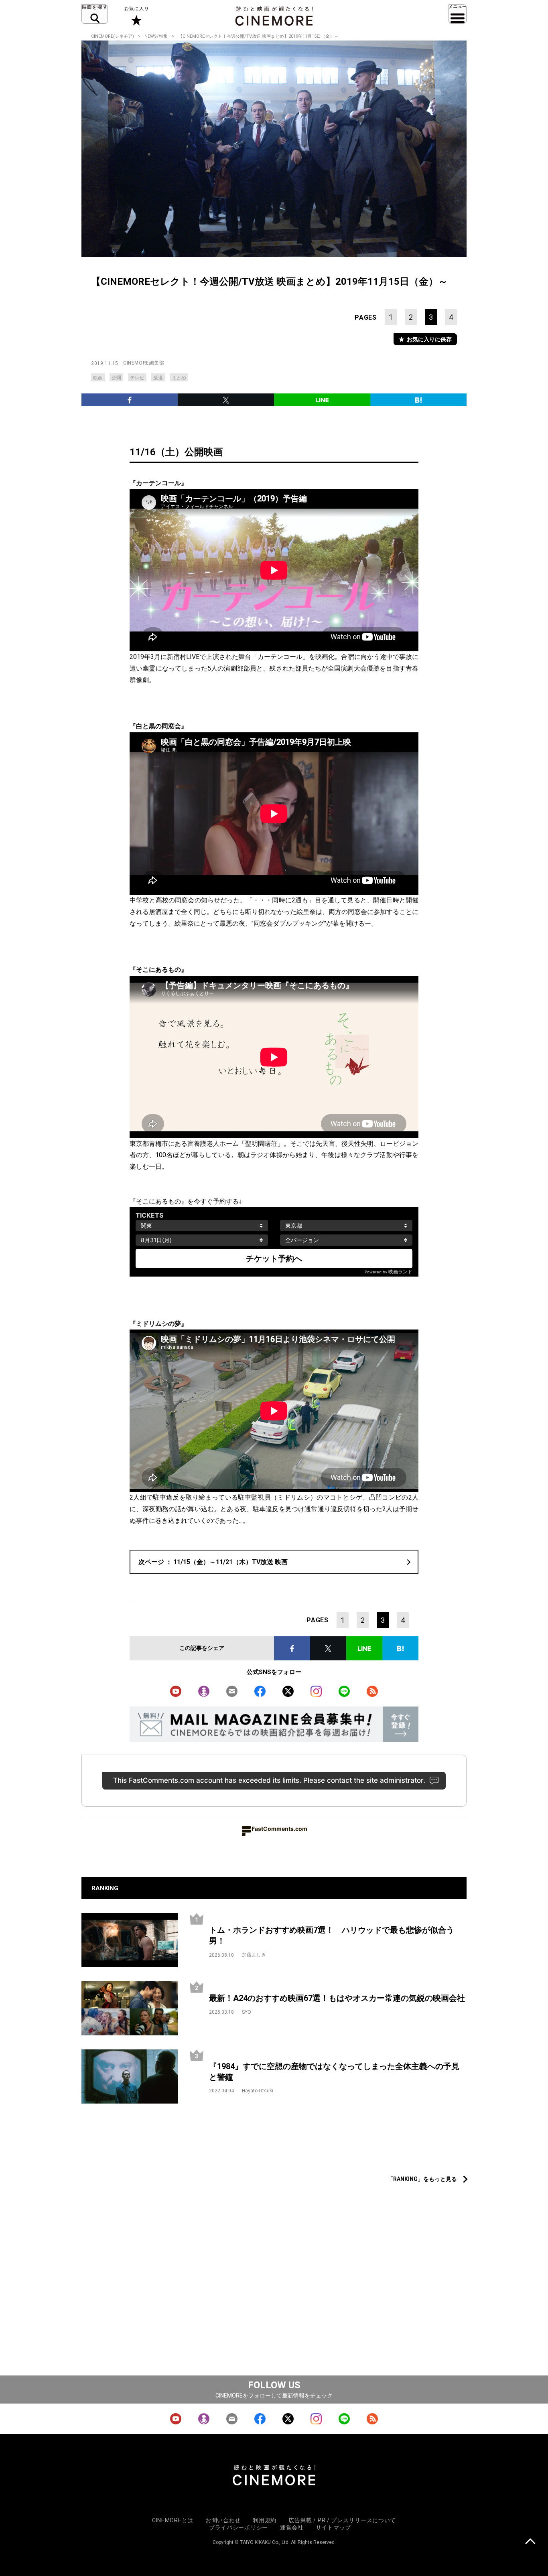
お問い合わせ (223, 2520)
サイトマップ (333, 2527)
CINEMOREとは (173, 2520)
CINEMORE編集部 (144, 363)
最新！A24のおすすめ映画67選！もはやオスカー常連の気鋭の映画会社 (337, 1998)
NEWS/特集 (156, 36)
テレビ (137, 378)
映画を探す (95, 14)
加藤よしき (254, 1955)
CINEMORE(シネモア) (113, 36)
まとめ (179, 378)
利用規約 (265, 2520)
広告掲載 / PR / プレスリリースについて (342, 2520)
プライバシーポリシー (238, 2527)
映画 (98, 378)
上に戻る (530, 2542)
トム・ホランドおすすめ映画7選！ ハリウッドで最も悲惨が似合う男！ (332, 1935)
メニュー (458, 14)
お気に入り (136, 16)
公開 (116, 378)
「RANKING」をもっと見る (422, 2179)
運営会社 (292, 2527)
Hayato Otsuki (258, 2091)
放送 (158, 378)
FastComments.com (279, 1829)
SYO (247, 2012)
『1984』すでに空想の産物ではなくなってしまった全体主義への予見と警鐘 (334, 2072)
